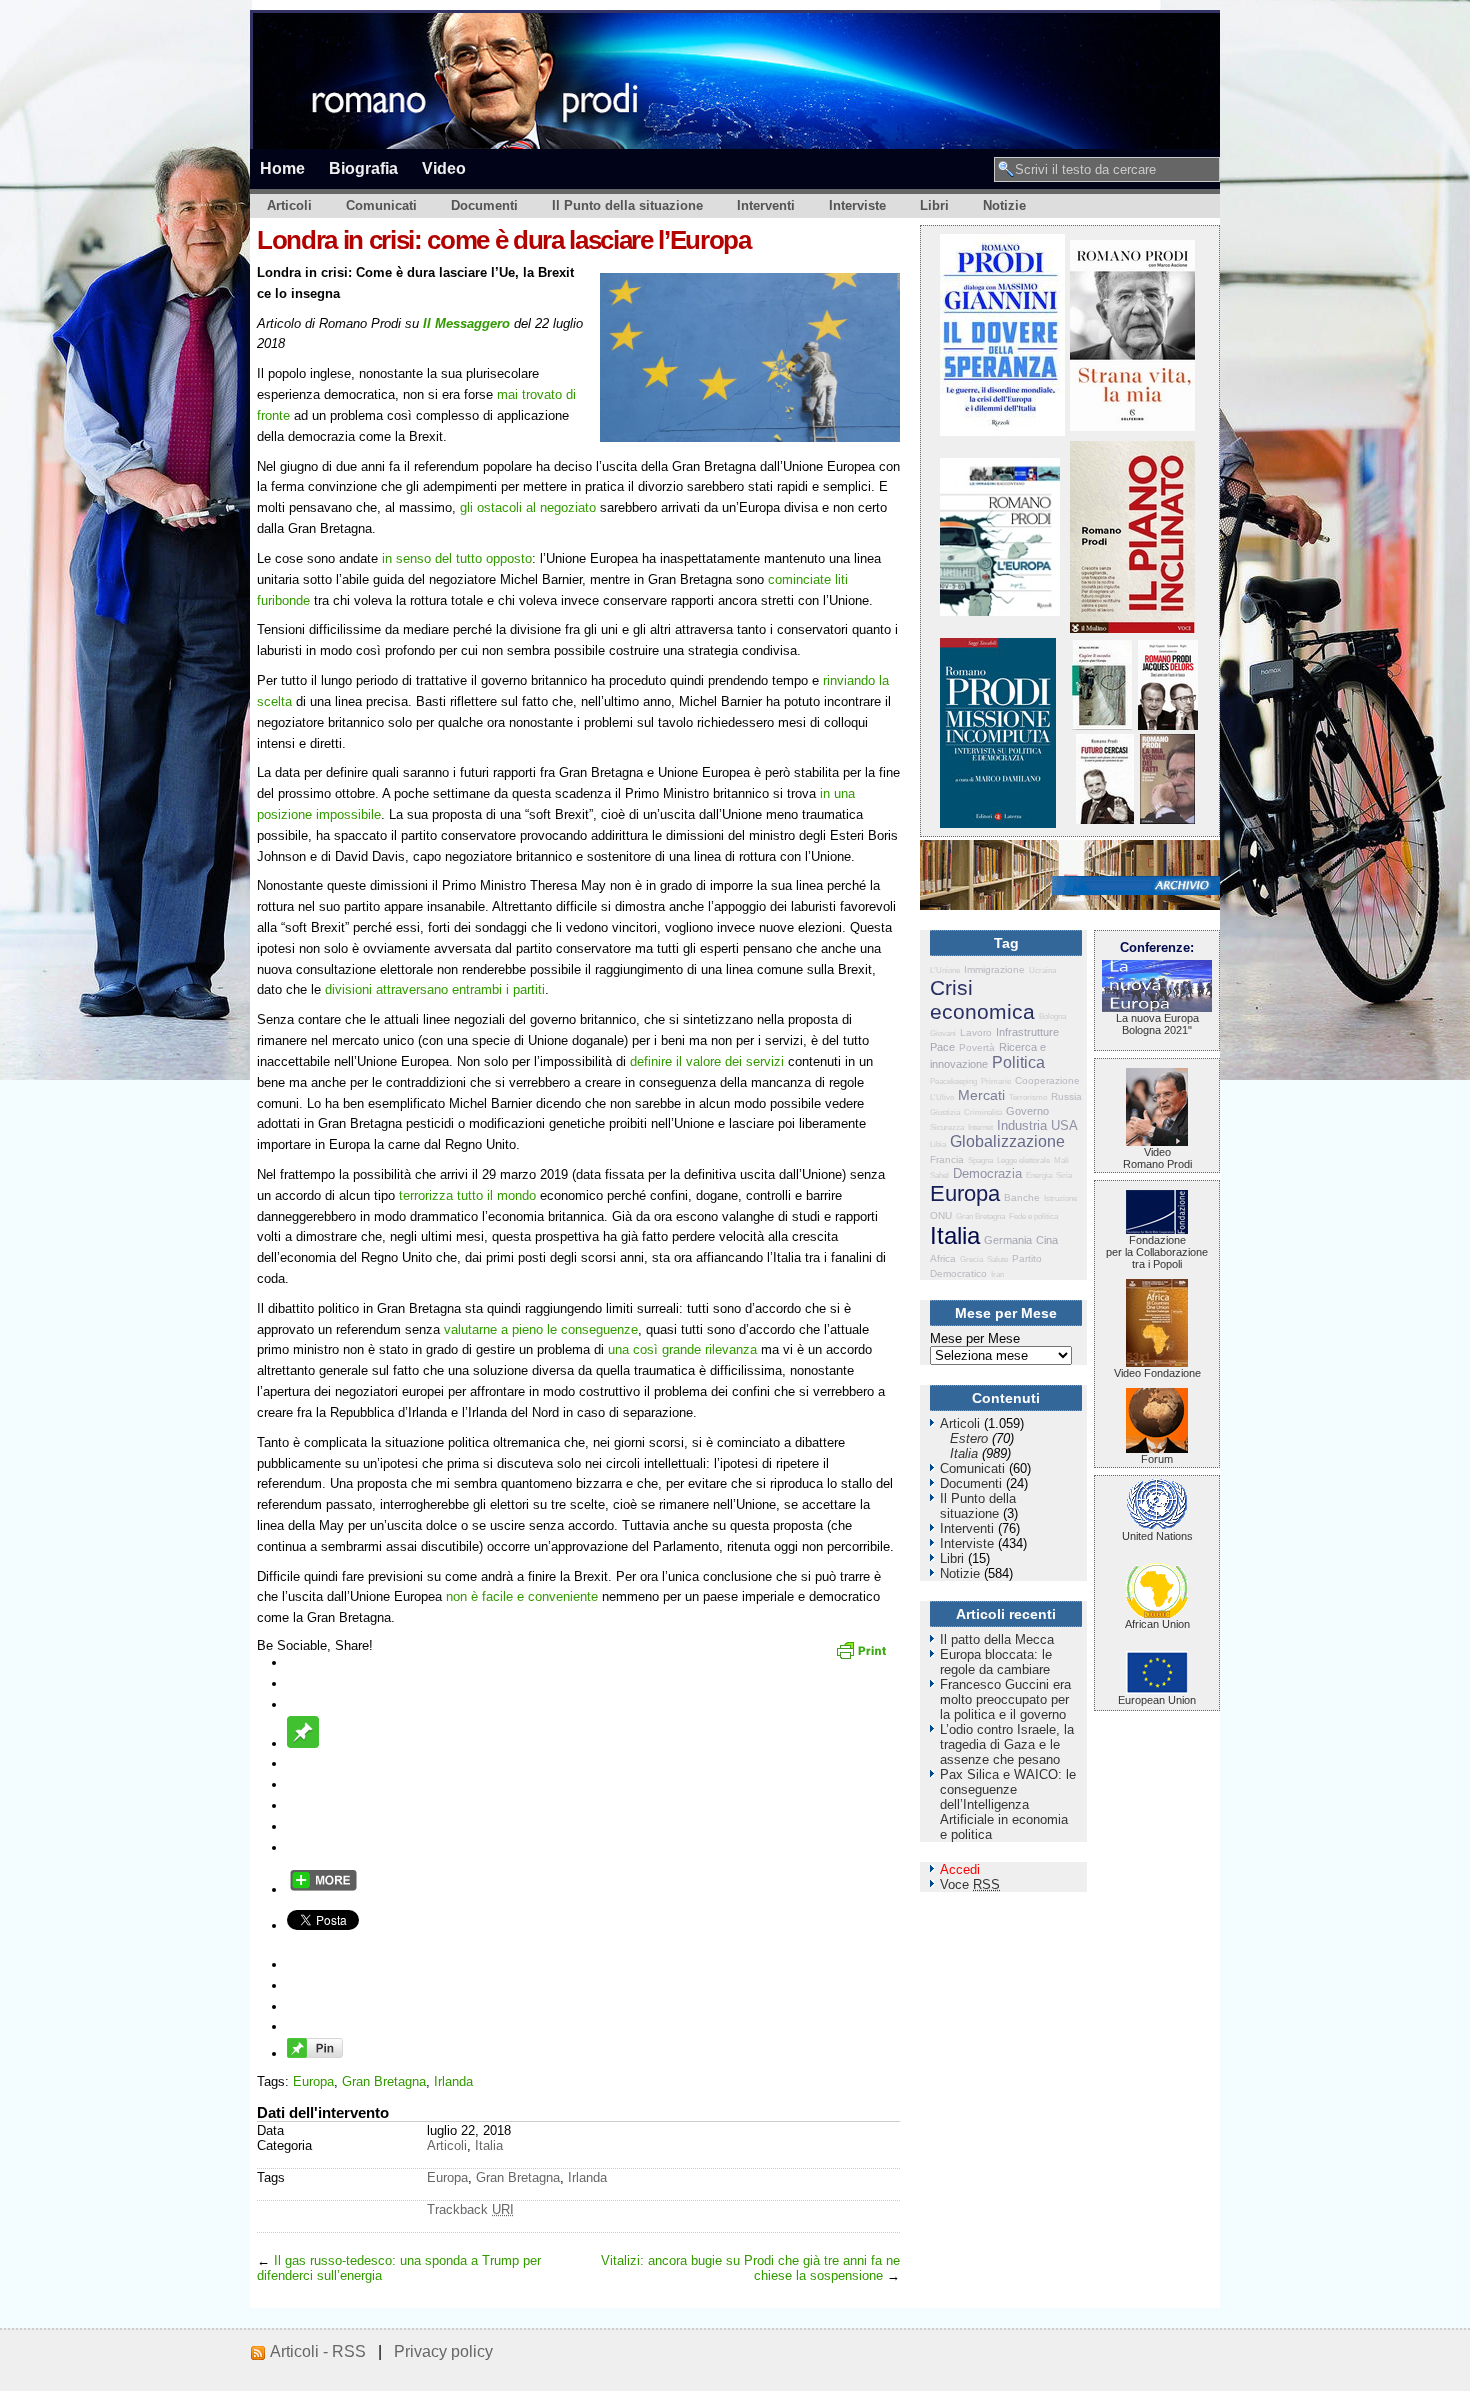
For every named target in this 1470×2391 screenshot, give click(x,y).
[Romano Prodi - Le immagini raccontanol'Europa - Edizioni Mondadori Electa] (1000, 611)
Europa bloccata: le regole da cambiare (996, 1662)
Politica (1018, 1062)
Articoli (289, 205)
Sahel (939, 1175)
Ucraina (1042, 970)
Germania (1008, 1240)
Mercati (981, 1095)
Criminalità (983, 1112)
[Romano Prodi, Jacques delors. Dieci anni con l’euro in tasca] (1168, 725)
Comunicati (381, 205)
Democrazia (987, 1173)
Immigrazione (994, 969)
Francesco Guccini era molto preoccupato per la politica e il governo (1005, 1699)
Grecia (971, 1259)
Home (282, 168)
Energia (1039, 1175)
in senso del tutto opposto (457, 558)
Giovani (943, 1033)
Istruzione (1060, 1198)
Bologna (1052, 1016)
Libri (934, 205)
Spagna (980, 1160)
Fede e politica (1033, 1216)
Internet (980, 1127)
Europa (313, 2081)
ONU (941, 1215)
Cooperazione (1047, 1080)
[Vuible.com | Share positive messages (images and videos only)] (303, 1743)
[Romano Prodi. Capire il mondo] (1102, 725)
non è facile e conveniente (522, 1596)
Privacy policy (443, 2351)
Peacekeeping (953, 1081)
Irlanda (453, 2081)
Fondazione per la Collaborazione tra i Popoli (1157, 1252)
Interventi (766, 205)
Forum (1157, 1459)
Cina (1047, 1240)
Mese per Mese (975, 1338)
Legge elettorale (1023, 1160)
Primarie (996, 1081)
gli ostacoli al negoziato (528, 507)
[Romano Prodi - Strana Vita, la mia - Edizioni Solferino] (1132, 426)
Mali (1061, 1160)
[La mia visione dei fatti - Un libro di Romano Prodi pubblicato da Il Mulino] (1167, 819)
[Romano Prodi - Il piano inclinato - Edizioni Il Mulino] (1132, 628)
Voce (970, 1884)
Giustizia (945, 1112)
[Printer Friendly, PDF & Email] (864, 1657)
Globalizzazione (1007, 1141)
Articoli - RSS (318, 2351)
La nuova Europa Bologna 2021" (1157, 1024)
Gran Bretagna (384, 2081)
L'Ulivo (942, 1097)
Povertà (977, 1047)
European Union (1157, 1700)
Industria (1022, 1125)
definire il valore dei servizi (707, 1061)
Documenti (484, 205)
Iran (997, 1274)
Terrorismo (1028, 1097)
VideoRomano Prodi (1157, 1158)
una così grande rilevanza (682, 1349)
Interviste (857, 205)
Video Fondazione (1157, 1373)
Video (444, 168)
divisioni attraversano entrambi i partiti (433, 989)
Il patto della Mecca (997, 1639)
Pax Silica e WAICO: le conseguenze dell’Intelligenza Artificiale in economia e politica (1008, 1804)
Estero (969, 1438)
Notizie (1004, 205)
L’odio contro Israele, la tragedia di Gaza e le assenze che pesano (1007, 1744)
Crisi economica (982, 999)
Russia (1066, 1096)
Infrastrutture (1027, 1032)
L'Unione (945, 970)
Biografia (363, 168)
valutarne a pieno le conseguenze (541, 1329)
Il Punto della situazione (627, 205)
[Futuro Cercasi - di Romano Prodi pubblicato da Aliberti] (1105, 819)
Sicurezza (947, 1127)
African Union (1157, 1624)
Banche (1022, 1197)
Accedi (960, 1869)
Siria (1064, 1175)
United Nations (1157, 1536)
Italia (489, 2145)
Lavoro (976, 1032)
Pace (942, 1047)
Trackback (470, 2209)
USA (1064, 1125)
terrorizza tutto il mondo (467, 1195)
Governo (1027, 1111)
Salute (997, 1259)
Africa (943, 1258)
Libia (938, 1144)
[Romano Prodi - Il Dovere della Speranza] (1002, 431)
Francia (947, 1159)
